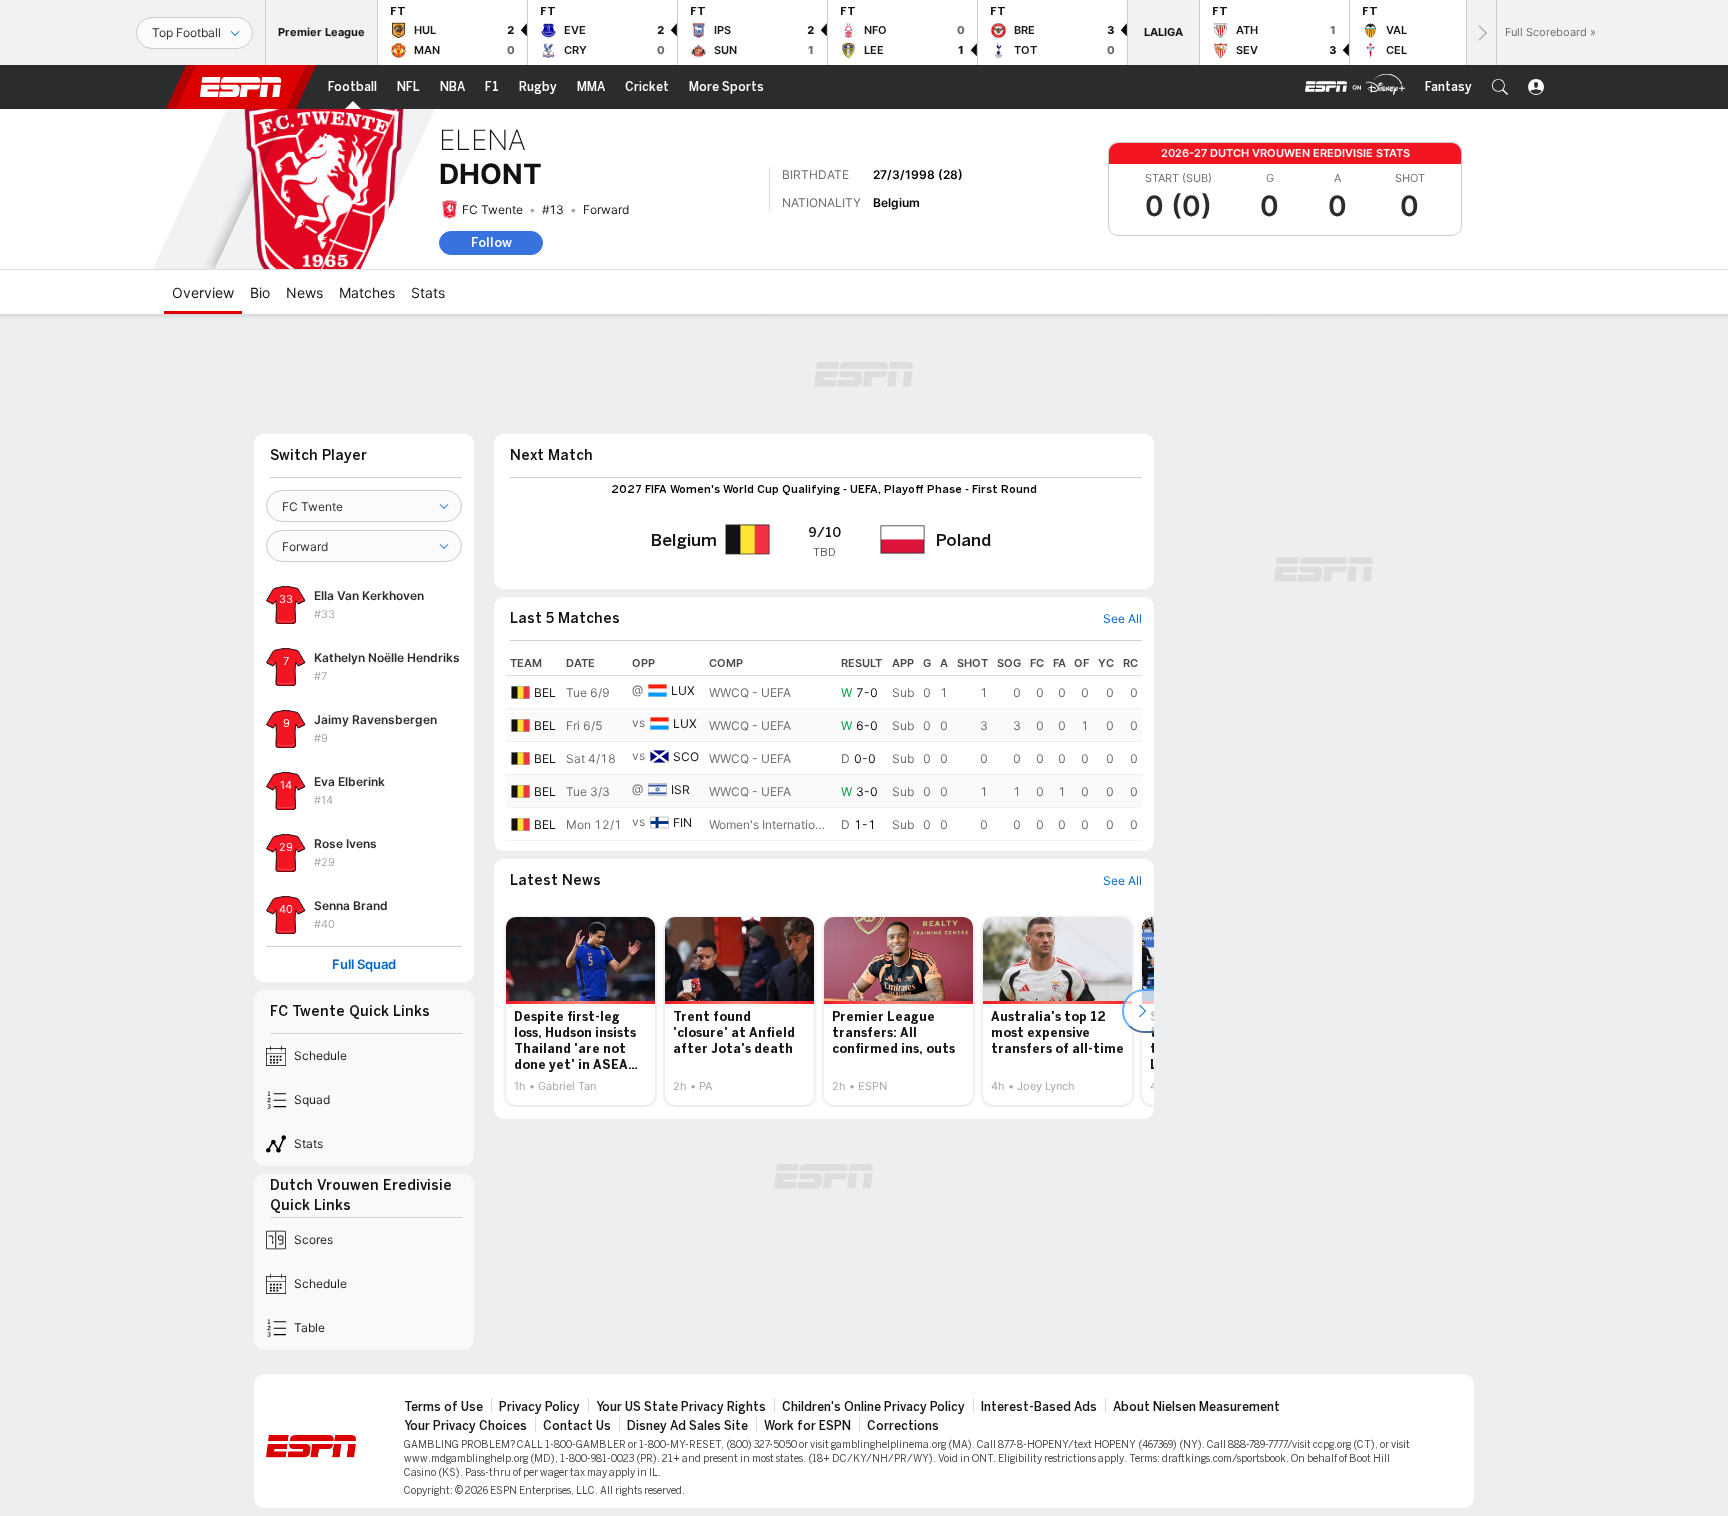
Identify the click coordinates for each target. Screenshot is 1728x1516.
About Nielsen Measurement (1196, 1407)
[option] (580, 1011)
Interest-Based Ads (1039, 1407)
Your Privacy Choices (465, 1426)
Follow (491, 242)
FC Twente (492, 209)
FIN (682, 822)
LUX (683, 690)
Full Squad (364, 964)
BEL (545, 692)
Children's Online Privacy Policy (873, 1407)
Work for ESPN (807, 1426)
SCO (686, 756)
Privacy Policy (539, 1407)
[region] (824, 746)
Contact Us (577, 1426)
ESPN (241, 87)
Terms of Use (443, 1407)
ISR (680, 789)
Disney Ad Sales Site (687, 1426)
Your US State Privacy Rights (681, 1407)
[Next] (1481, 32)
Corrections (903, 1426)
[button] (1500, 87)
